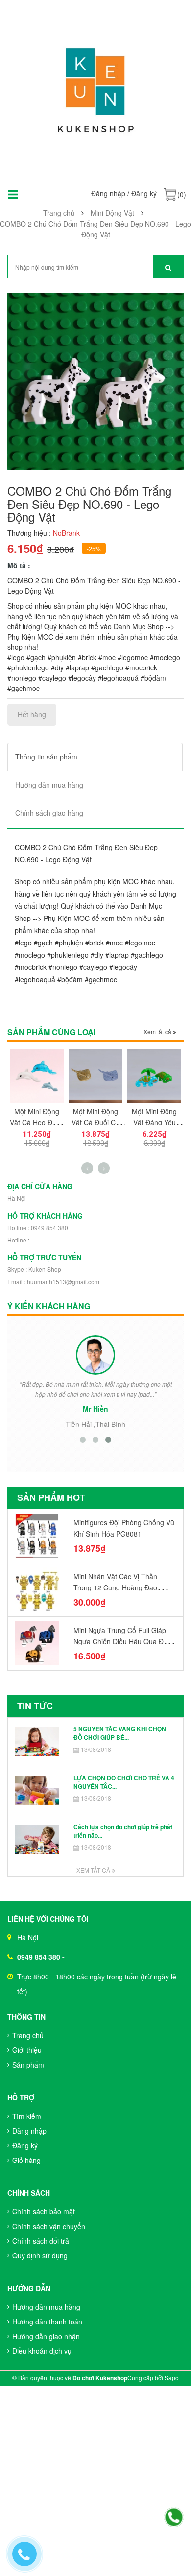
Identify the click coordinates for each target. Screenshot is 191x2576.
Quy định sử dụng (40, 2255)
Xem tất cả (158, 1031)
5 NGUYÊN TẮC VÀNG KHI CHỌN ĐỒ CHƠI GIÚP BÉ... (120, 1733)
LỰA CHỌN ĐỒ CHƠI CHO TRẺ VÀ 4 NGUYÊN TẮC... (124, 1782)
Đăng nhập (108, 193)
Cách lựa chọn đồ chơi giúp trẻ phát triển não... (123, 1831)
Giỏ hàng (26, 2160)
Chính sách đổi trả (41, 2241)
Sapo (172, 2378)
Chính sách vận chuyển (49, 2226)
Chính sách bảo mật (44, 2211)
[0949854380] (174, 2518)
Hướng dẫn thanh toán (47, 2322)
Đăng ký (144, 193)
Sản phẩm (28, 2065)
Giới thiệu (27, 2050)
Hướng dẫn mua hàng (46, 2307)
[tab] (95, 757)
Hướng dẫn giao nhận (46, 2336)
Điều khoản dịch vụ (42, 2351)
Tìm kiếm (27, 2116)
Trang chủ (28, 2035)
